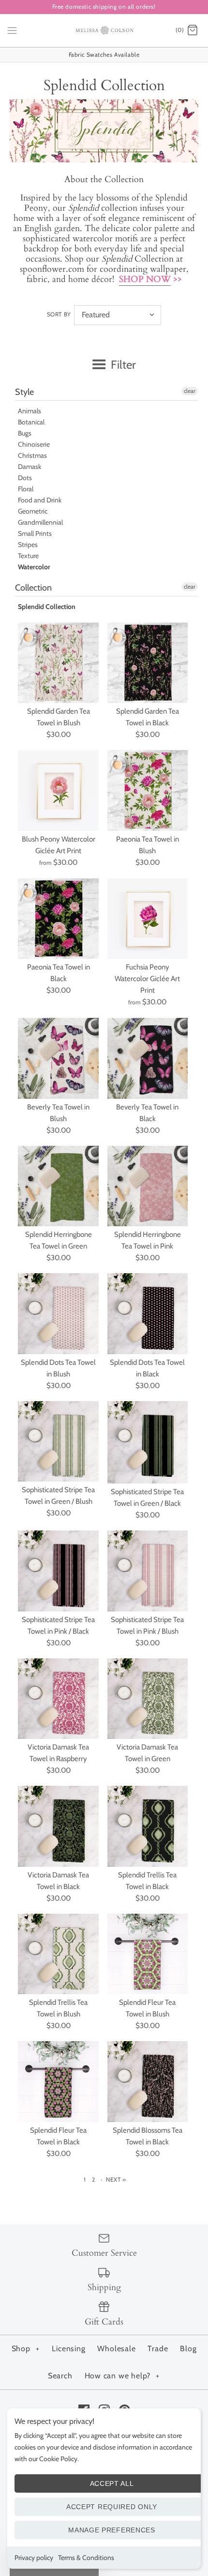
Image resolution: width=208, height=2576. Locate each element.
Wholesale (116, 2349)
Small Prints (35, 533)
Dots (25, 478)
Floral (26, 489)
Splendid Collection (47, 607)
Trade (158, 2349)
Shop (26, 2349)
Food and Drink (40, 500)
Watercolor (34, 567)
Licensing (68, 2349)
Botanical (31, 422)
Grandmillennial (40, 522)
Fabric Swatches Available (104, 55)
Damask (30, 467)
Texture (28, 556)
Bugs (25, 433)
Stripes (28, 545)
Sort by (59, 314)
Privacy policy (34, 2558)
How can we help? (122, 2376)
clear (190, 391)
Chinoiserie (34, 444)
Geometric (33, 511)
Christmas (32, 455)
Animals (30, 411)
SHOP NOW (145, 279)
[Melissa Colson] (104, 31)
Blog (188, 2349)
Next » (116, 2179)
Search (60, 2376)
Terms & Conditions (86, 2558)
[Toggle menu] (12, 30)
